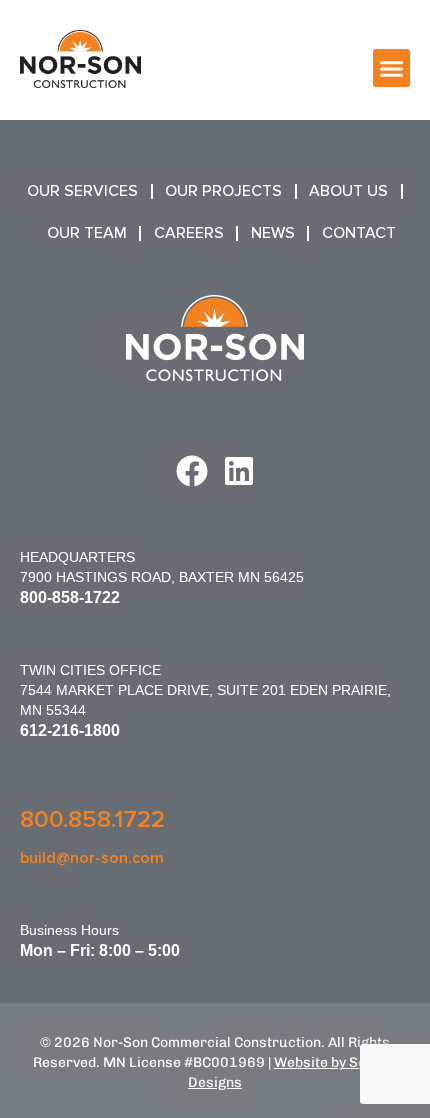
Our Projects (223, 191)
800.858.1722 (92, 819)
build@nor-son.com (92, 858)
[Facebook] (192, 471)
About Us (348, 191)
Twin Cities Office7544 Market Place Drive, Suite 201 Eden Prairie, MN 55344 (205, 690)
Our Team (87, 233)
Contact (359, 233)
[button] (392, 68)
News (273, 233)
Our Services (82, 191)
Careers (189, 233)
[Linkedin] (239, 471)
